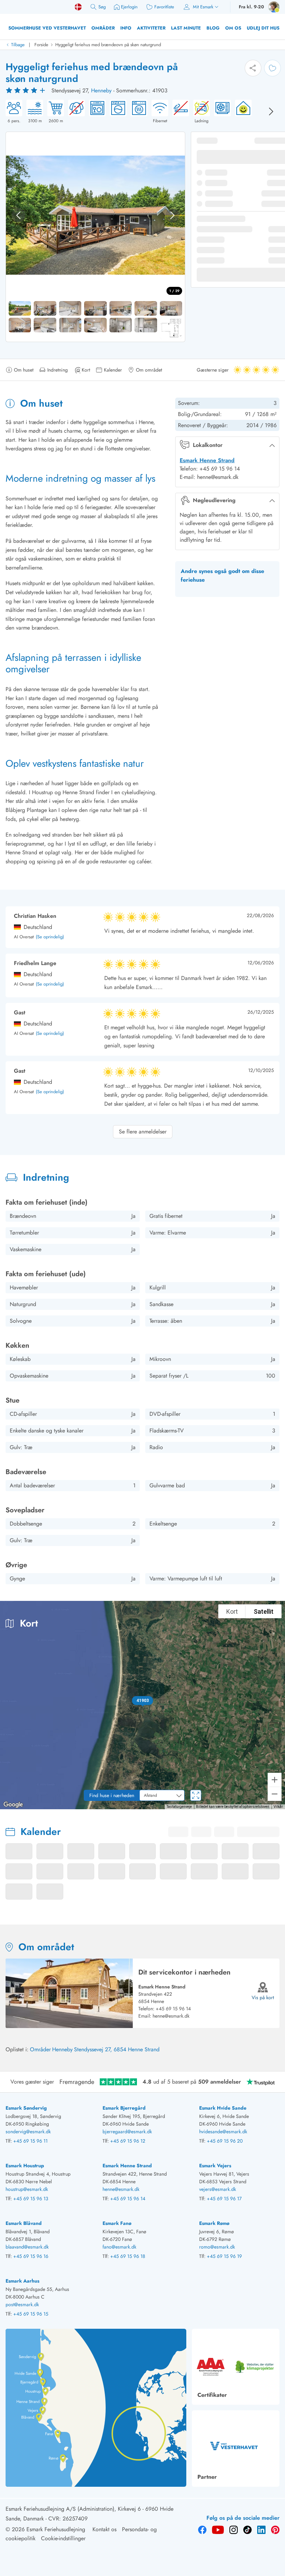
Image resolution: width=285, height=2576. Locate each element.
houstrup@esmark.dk (27, 2189)
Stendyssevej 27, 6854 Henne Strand (117, 2049)
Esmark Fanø (117, 2223)
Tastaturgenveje (179, 1807)
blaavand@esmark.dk (27, 2247)
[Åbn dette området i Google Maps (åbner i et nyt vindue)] (13, 1805)
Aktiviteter (151, 28)
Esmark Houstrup (25, 2166)
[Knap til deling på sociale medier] (253, 68)
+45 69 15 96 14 (173, 2009)
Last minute (186, 28)
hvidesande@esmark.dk (223, 2132)
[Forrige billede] (18, 215)
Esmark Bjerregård (124, 2108)
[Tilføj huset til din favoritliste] (272, 68)
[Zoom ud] (275, 1794)
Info (126, 28)
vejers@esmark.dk (218, 2189)
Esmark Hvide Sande (223, 2108)
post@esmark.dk (22, 2304)
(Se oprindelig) (50, 937)
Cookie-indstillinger (63, 2538)
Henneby (101, 90)
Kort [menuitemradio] (232, 1611)
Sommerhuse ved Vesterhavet (47, 28)
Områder (103, 28)
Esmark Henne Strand (207, 460)
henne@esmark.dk (171, 2016)
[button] (143, 1701)
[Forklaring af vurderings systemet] (26, 91)
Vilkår (278, 1807)
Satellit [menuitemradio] (264, 1611)
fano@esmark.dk (119, 2247)
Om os (233, 28)
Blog (213, 28)
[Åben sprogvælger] (78, 7)
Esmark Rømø (214, 2223)
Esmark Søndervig (26, 2108)
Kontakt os (104, 2529)
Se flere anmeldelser (143, 1132)
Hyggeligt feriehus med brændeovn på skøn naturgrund (108, 45)
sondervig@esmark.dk (28, 2132)
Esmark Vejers (215, 2166)
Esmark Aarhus (22, 2281)
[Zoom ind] (275, 1780)
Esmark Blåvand (24, 2223)
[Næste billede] (271, 111)
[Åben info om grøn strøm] (241, 112)
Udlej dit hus (263, 28)
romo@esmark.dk (217, 2247)
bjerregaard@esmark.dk (127, 2132)
